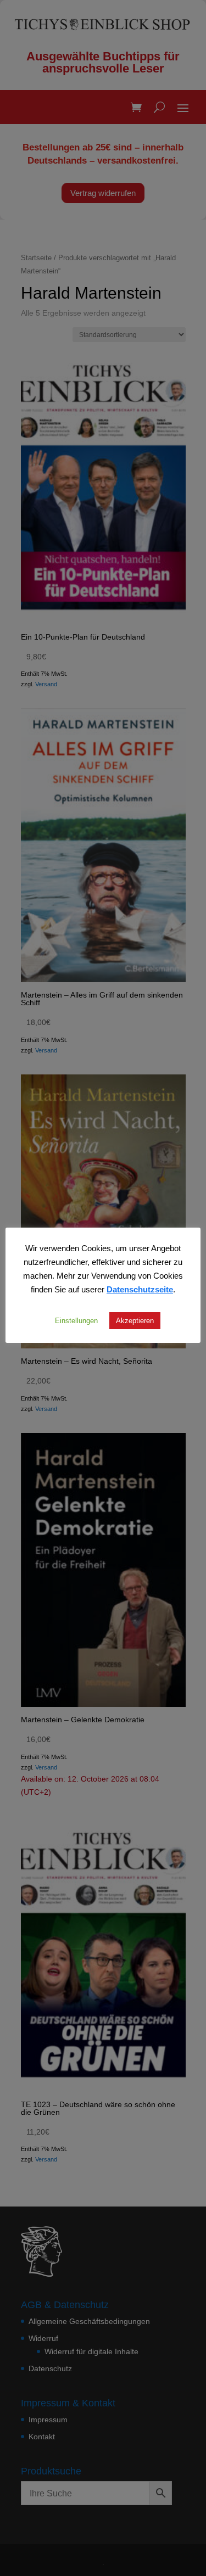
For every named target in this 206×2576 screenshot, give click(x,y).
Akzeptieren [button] (135, 1320)
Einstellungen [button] (76, 1320)
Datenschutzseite (140, 1289)
